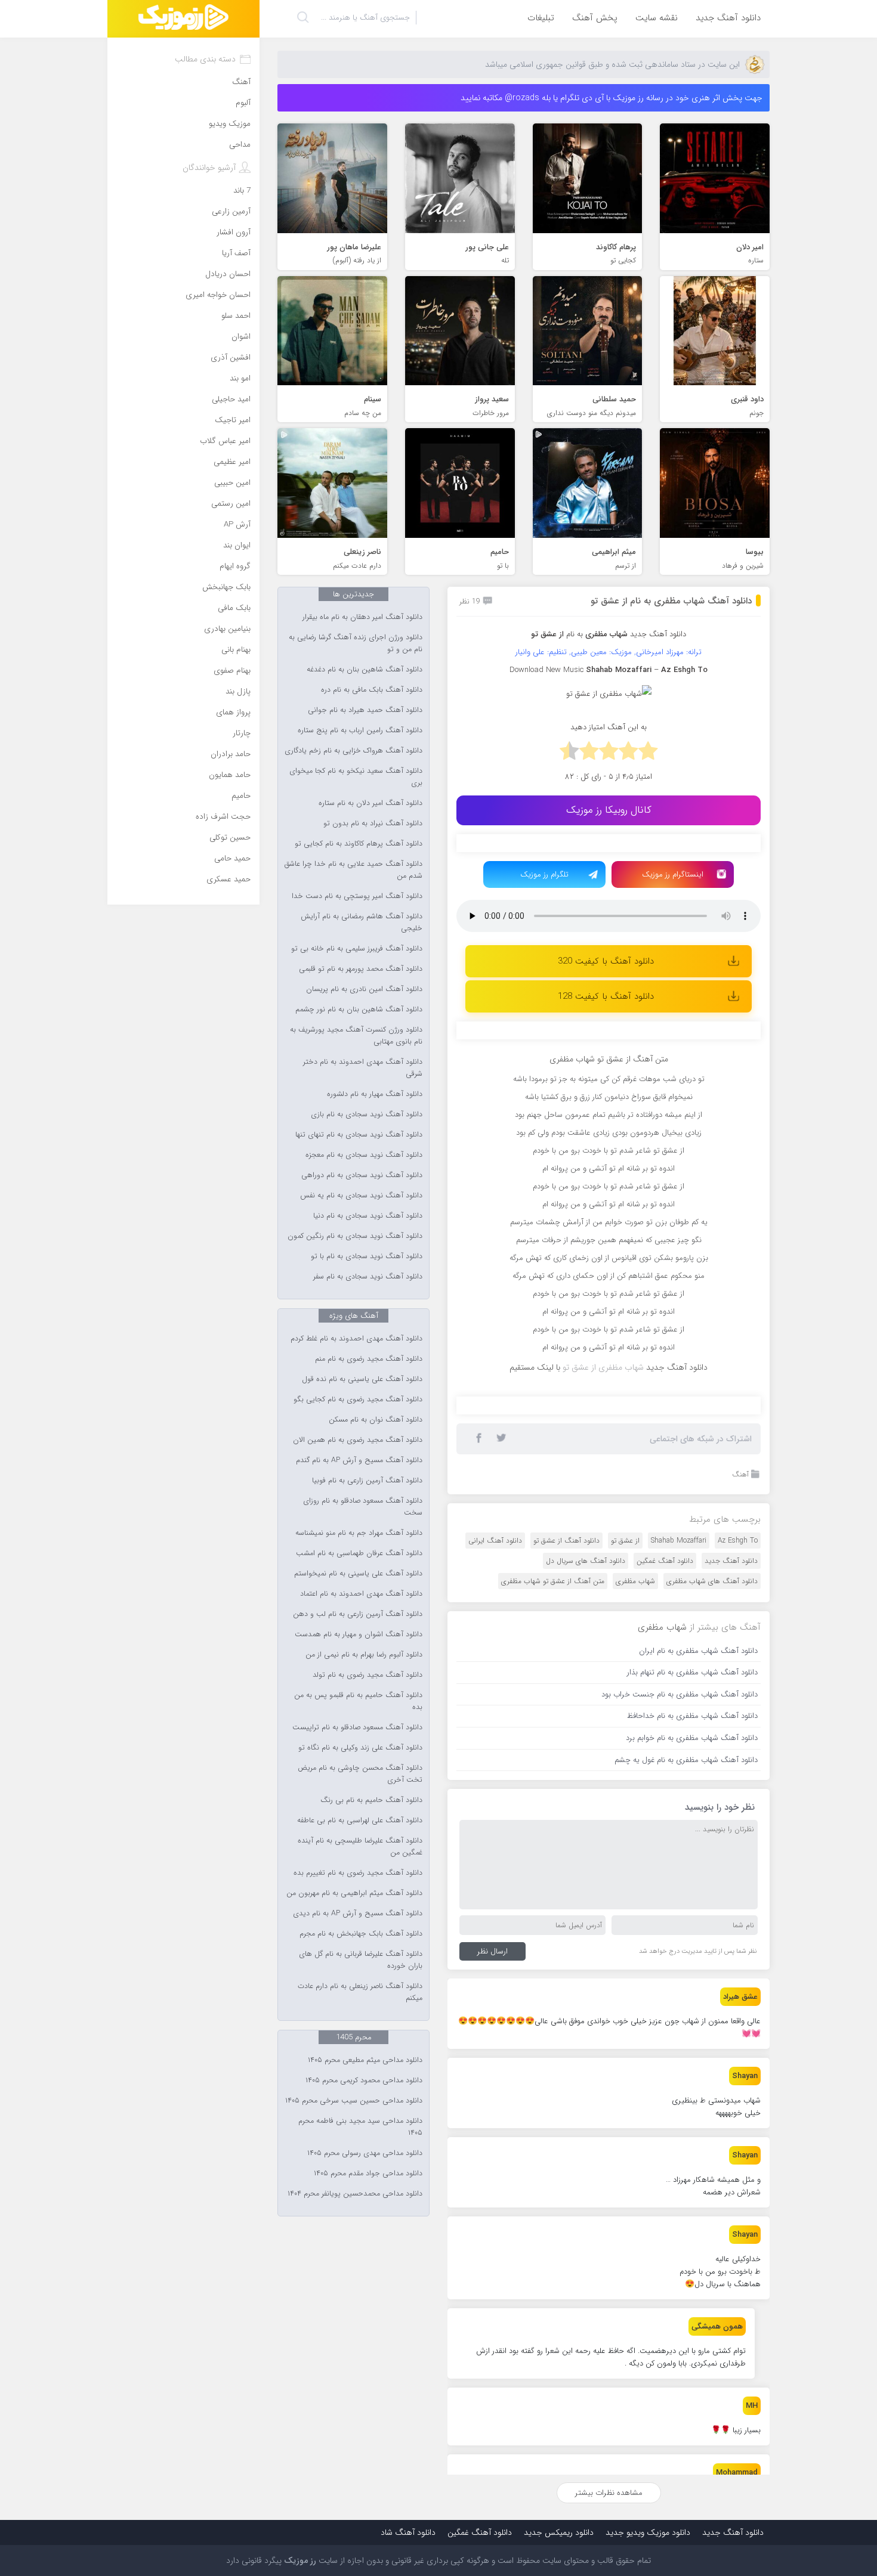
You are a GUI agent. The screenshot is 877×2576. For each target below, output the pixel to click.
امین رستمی (231, 504)
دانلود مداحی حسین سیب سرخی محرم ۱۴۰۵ (354, 2101)
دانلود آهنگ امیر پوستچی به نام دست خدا (357, 896)
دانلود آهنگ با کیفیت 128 (606, 996)
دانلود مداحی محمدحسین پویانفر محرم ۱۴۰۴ (355, 2194)
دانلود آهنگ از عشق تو (566, 1783)
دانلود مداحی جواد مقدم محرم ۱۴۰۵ (368, 2173)
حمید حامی (232, 858)
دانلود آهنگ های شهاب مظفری (712, 1823)
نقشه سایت (657, 18)
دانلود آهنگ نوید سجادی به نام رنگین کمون (355, 1236)
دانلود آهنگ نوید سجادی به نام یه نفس (361, 1196)
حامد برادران (231, 754)
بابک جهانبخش (226, 587)
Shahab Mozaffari (679, 1783)
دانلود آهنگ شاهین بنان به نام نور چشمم (359, 1010)
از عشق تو (625, 1783)
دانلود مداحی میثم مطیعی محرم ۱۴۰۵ (365, 2060)
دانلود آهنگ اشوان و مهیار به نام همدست (359, 1634)
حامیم (241, 796)
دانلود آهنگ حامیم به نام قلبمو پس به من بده (358, 1701)
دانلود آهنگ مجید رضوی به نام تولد (368, 1675)
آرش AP (237, 524)
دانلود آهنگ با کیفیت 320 (606, 961)
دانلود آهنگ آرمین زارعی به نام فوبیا (367, 1481)
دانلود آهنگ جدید (728, 18)
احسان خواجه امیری (218, 295)
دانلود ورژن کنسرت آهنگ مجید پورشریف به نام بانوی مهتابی (356, 1036)
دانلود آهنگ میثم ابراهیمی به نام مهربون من (354, 1893)
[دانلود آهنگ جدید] (183, 19)
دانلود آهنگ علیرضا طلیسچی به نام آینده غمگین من (360, 1847)
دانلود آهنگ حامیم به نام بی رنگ (371, 1800)
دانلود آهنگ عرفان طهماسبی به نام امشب (359, 1553)
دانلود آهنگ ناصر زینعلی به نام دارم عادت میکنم (360, 1992)
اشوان (241, 337)
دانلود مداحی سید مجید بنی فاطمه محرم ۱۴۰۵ (360, 2127)
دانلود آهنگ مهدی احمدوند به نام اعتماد (361, 1594)
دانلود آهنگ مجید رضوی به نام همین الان (358, 1440)
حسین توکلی (230, 837)
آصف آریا (236, 253)
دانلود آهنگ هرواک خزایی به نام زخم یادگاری (353, 751)
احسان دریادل (228, 274)
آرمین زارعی (231, 211)
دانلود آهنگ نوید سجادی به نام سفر (368, 1277)
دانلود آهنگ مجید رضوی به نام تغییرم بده (358, 1873)
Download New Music (546, 670)
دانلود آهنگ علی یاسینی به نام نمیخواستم (358, 1574)
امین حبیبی (232, 483)
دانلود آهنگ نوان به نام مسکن (376, 1420)
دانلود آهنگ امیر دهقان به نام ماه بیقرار (362, 617)
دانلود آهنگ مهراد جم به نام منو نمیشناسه (359, 1533)
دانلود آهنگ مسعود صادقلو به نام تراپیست (357, 1727)
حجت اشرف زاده (223, 817)
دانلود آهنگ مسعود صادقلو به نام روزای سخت (363, 1507)
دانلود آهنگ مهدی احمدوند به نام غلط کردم (356, 1339)
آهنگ (740, 1716)
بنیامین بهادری (227, 629)
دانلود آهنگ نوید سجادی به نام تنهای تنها (359, 1135)
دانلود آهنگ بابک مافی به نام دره (372, 690)
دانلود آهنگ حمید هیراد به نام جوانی (365, 710)
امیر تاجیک (233, 420)
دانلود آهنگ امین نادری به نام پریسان (364, 989)
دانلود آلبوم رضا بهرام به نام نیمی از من (364, 1655)
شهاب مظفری (635, 1823)
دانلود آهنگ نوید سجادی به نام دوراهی (362, 1175)
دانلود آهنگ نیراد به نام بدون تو (373, 823)
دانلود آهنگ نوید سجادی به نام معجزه (364, 1155)
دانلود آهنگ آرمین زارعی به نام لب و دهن (358, 1614)
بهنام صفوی (232, 671)
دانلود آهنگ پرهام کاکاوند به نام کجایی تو (359, 844)
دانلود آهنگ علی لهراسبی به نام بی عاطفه (360, 1820)
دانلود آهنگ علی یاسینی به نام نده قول (362, 1379)
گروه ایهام (235, 566)
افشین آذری (231, 357)
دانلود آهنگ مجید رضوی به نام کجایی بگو (358, 1400)
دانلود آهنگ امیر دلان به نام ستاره (370, 803)
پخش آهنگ (595, 18)
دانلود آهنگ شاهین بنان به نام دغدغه (365, 670)
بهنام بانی (236, 650)
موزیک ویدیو (230, 124)
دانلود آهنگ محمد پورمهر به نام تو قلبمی (361, 969)
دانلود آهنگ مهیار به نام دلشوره (375, 1094)
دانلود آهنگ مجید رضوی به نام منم (369, 1359)
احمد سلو (236, 316)
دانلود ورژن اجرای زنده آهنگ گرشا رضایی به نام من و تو (356, 643)
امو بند (240, 378)
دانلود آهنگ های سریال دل (586, 1803)
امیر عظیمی (232, 462)
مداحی (240, 145)
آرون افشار (234, 232)
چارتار (242, 733)
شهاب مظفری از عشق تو (603, 1609)
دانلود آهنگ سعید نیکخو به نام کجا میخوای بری (356, 777)
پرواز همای (233, 712)
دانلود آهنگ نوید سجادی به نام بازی (367, 1114)
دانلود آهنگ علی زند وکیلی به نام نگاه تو (360, 1748)
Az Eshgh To (738, 1783)
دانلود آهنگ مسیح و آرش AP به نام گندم (359, 1460)
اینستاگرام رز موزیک (673, 874)
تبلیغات (541, 18)
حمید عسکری (228, 879)
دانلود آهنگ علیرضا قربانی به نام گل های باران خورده (361, 1960)
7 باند (242, 191)
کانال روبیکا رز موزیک (609, 810)
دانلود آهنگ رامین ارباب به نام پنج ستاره (360, 730)
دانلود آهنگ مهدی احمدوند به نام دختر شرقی (363, 1068)
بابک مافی (234, 608)
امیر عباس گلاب (225, 441)
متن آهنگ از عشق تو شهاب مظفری (553, 1823)
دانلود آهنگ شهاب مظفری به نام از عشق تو (671, 601)
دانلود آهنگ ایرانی (495, 1783)
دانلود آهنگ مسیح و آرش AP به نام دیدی (358, 1914)
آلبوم (243, 103)
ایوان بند (237, 545)
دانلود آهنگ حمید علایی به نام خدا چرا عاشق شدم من (353, 870)
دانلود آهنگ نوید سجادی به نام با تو (367, 1256)
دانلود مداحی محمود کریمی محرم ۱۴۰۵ (364, 2080)
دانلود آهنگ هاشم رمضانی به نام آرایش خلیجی (362, 922)
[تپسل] (525, 849)
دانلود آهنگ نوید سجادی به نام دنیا (368, 1216)
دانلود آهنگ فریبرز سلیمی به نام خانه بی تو (357, 949)
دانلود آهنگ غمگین (665, 1803)
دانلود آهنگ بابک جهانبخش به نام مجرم (361, 1934)
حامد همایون (230, 775)
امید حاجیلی (231, 399)
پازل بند (238, 691)
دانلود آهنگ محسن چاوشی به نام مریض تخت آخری (360, 1774)
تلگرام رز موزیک (544, 874)
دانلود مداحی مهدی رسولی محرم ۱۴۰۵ (365, 2153)
